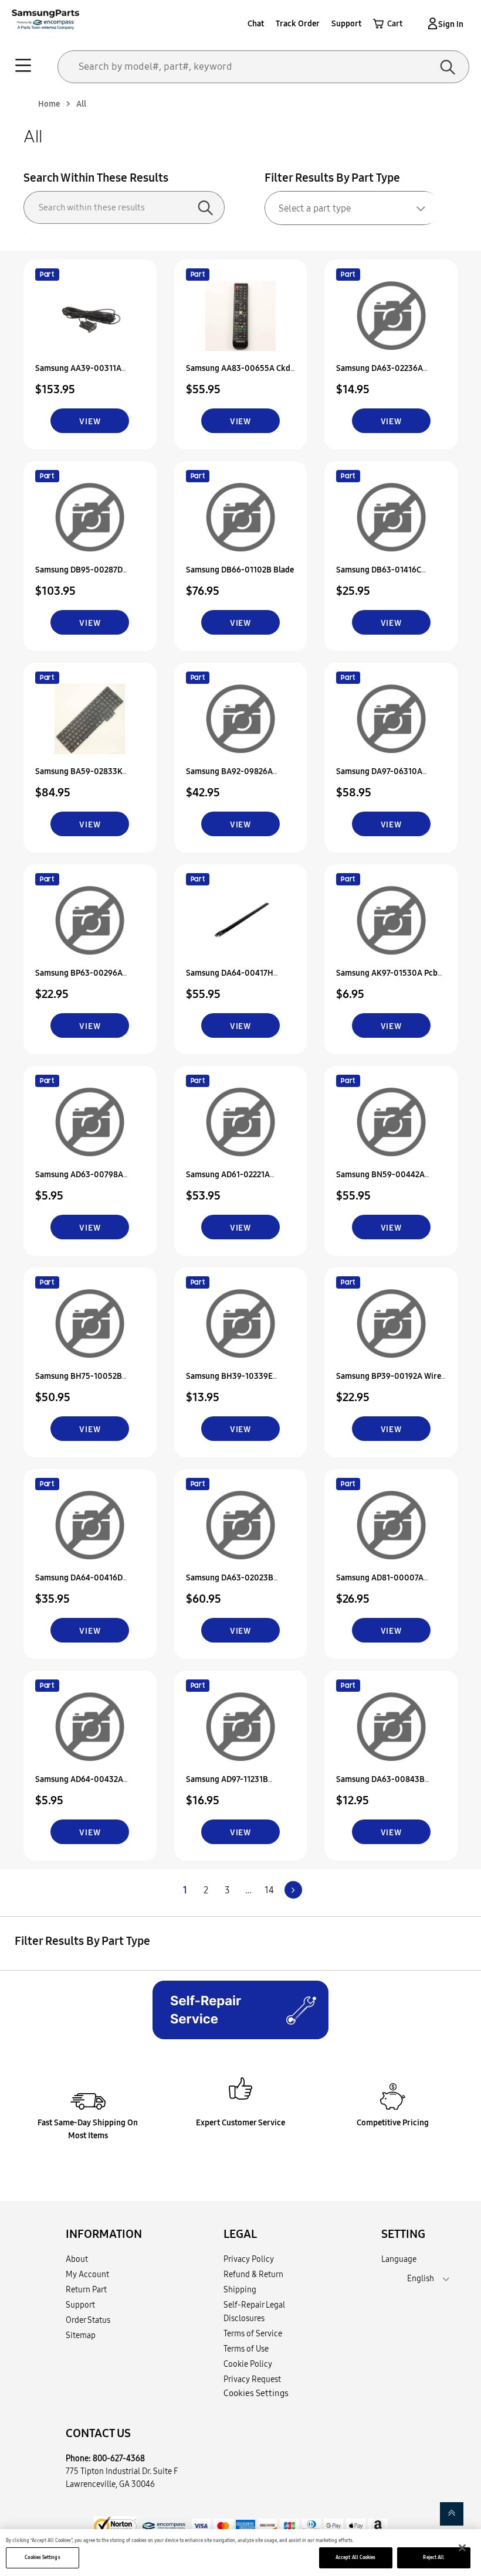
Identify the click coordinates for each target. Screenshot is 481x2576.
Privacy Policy (249, 2259)
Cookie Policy (248, 2364)
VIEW (90, 421)
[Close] (462, 2548)
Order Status (88, 2320)
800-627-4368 (119, 2458)
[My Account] (431, 23)
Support (346, 23)
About (77, 2259)
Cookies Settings (42, 2557)
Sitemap (81, 2335)
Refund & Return (253, 2274)
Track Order (298, 23)
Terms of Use (246, 2349)
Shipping (240, 2289)
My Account (87, 2274)
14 (269, 1890)
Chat (256, 23)
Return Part (86, 2289)
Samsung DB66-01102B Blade (240, 570)
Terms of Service (253, 2333)
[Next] (293, 1890)
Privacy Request (252, 2379)
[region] (240, 2553)
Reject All (433, 2557)
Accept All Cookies (355, 2557)
